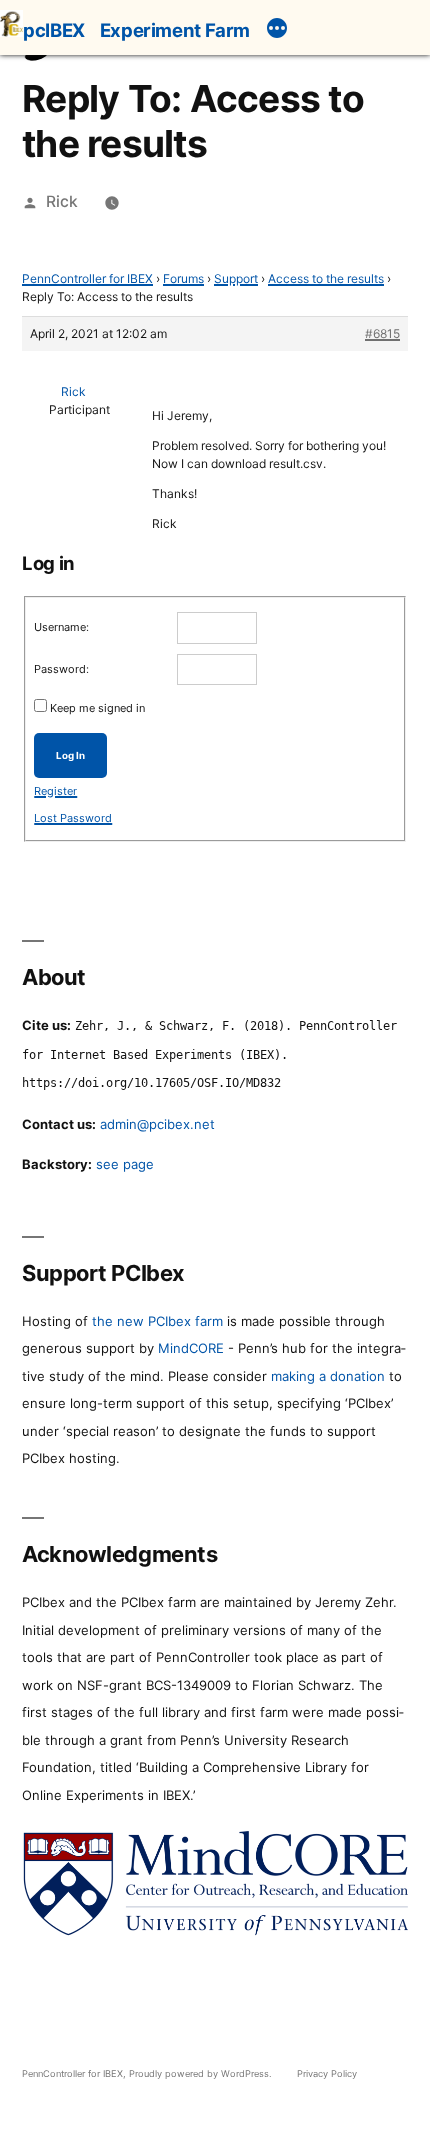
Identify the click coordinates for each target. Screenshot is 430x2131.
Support (236, 278)
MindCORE (191, 1348)
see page (125, 1164)
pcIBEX (54, 30)
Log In (70, 755)
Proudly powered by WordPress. (202, 2073)
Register (55, 791)
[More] (277, 31)
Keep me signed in (97, 708)
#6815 (382, 333)
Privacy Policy (327, 2073)
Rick (62, 201)
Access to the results (326, 278)
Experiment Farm (175, 30)
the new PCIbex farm (157, 1321)
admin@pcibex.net (157, 1124)
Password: (61, 669)
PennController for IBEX (87, 278)
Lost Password (73, 818)
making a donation (328, 1376)
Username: (61, 627)
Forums (183, 278)
